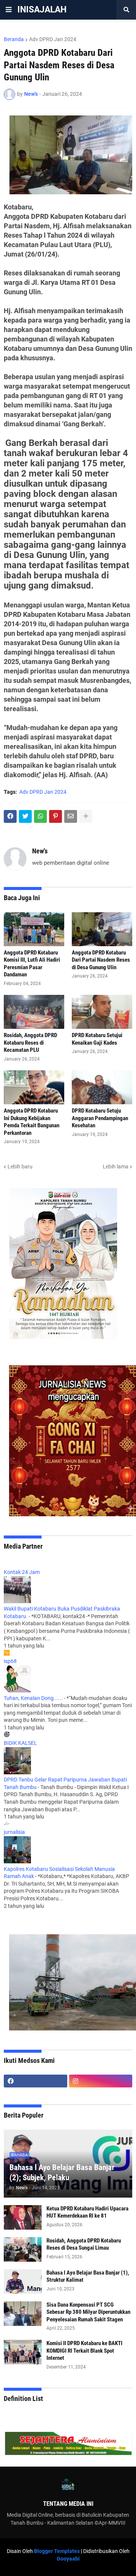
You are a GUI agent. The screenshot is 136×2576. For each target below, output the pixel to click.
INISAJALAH (42, 10)
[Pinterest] (56, 816)
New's (40, 851)
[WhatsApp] (40, 816)
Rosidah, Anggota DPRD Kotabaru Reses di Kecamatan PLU (30, 1043)
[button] (9, 10)
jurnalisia (14, 1832)
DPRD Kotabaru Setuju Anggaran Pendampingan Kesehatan (100, 1118)
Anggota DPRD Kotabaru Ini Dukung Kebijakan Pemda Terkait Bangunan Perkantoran (32, 1122)
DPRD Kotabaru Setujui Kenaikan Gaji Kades (97, 1039)
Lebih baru (20, 1167)
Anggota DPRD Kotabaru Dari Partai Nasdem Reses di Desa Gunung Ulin (101, 960)
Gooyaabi (68, 2559)
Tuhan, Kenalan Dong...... (33, 1698)
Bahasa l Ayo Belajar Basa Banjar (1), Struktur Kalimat (88, 2276)
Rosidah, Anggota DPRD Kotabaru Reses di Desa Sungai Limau (84, 2244)
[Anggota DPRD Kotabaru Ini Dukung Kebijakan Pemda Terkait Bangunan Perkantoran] (34, 1087)
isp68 (10, 1661)
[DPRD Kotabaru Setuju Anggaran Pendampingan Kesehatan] (102, 1087)
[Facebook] (10, 816)
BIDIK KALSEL (20, 1743)
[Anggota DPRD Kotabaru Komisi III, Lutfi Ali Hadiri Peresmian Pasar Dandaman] (34, 929)
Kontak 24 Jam (22, 1572)
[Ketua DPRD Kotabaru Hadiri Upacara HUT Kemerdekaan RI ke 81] (23, 2217)
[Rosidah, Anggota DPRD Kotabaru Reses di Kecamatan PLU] (34, 1012)
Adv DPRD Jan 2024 (53, 39)
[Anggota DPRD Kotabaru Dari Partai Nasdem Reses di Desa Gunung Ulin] (102, 929)
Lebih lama (116, 1167)
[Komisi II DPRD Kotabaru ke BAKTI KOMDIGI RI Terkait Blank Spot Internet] (23, 2352)
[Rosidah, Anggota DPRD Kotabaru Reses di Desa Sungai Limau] (23, 2249)
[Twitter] (25, 816)
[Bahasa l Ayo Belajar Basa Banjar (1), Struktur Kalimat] (23, 2282)
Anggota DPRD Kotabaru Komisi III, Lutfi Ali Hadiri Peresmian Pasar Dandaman (32, 964)
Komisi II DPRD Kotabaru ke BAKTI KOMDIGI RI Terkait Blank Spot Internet (84, 2351)
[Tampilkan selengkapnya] (86, 816)
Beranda (14, 39)
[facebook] (36, 2081)
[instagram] (101, 2081)
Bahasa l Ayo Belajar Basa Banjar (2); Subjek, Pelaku (62, 2173)
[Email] (71, 816)
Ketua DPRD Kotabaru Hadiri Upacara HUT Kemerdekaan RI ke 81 (87, 2212)
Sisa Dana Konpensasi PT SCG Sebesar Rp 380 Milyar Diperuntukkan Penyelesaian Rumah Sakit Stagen (88, 2312)
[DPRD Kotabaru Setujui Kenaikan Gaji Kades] (102, 1012)
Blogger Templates (57, 2551)
